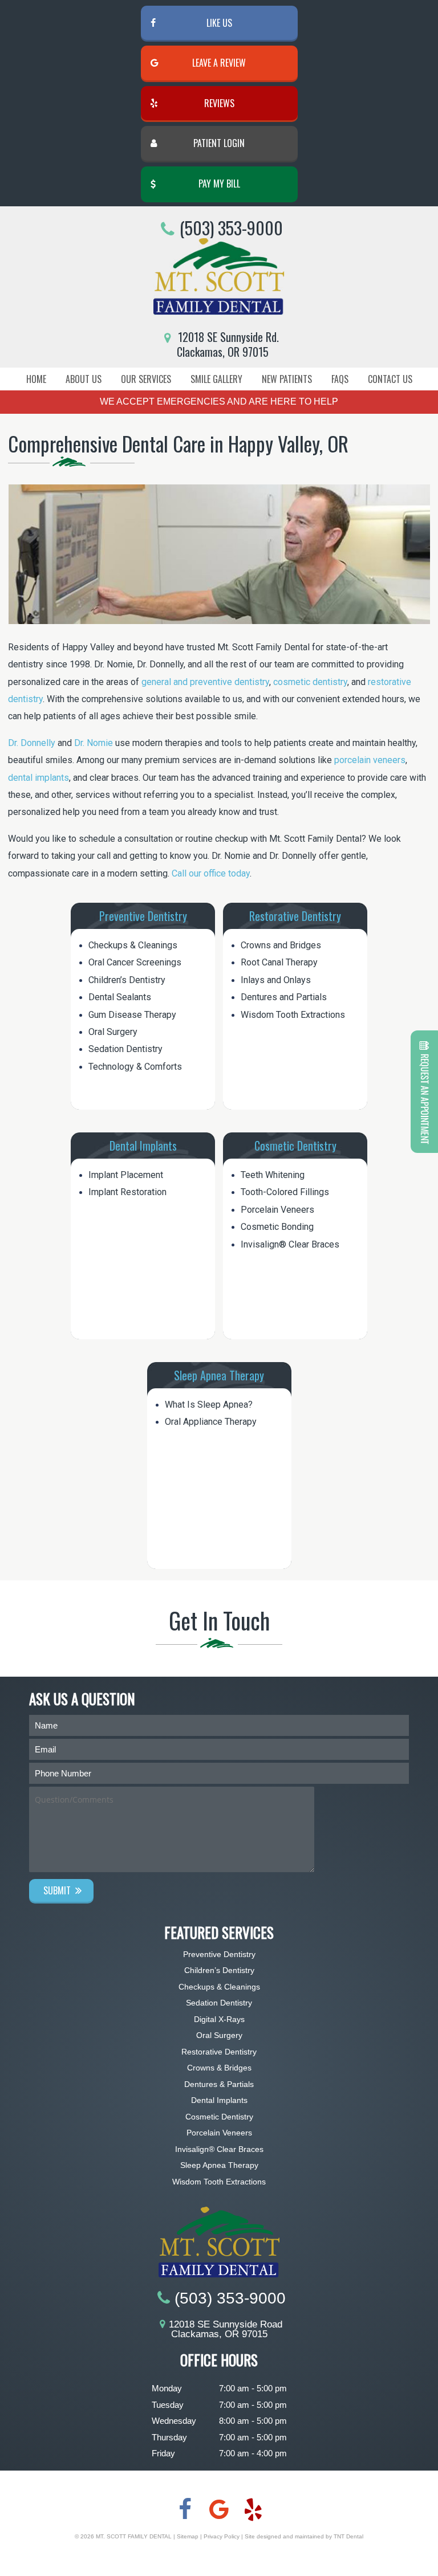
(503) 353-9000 (231, 229)
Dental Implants (143, 1146)
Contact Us (390, 379)
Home (36, 379)
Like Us (219, 23)
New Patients (287, 379)
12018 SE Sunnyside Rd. (227, 344)
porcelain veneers (370, 760)
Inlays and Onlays (276, 980)
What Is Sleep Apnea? (209, 1405)
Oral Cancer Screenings (135, 962)
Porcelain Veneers (277, 1210)
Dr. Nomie (94, 743)
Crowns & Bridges (219, 2068)
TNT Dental (348, 2536)
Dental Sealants (120, 997)
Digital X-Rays (219, 2019)
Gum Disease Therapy (132, 1015)
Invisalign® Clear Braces (290, 1244)
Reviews (219, 103)
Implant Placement (126, 1175)
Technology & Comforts (135, 1067)
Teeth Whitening (273, 1175)
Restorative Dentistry (295, 916)
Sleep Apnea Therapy (219, 1375)
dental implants (38, 778)
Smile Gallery (216, 379)
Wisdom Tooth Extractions (293, 1015)
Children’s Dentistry (127, 980)
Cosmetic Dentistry (295, 1146)
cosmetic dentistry (310, 682)
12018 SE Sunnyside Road (226, 2329)
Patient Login (219, 143)
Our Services (146, 379)
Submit (57, 1890)
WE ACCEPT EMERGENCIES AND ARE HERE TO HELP (219, 402)
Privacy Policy (222, 2536)
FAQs (340, 379)
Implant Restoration (127, 1192)
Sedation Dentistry (125, 1049)
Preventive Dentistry (143, 916)
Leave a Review (219, 63)
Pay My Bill (219, 184)
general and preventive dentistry (205, 682)
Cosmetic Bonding (277, 1227)
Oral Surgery (113, 1032)
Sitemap (188, 2536)
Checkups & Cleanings (133, 945)
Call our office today (211, 873)
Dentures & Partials (219, 2084)
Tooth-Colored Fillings (285, 1192)
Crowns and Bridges (281, 945)
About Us (84, 379)
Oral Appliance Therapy (211, 1422)
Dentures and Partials (284, 997)
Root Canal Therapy (279, 962)
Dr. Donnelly (32, 743)
